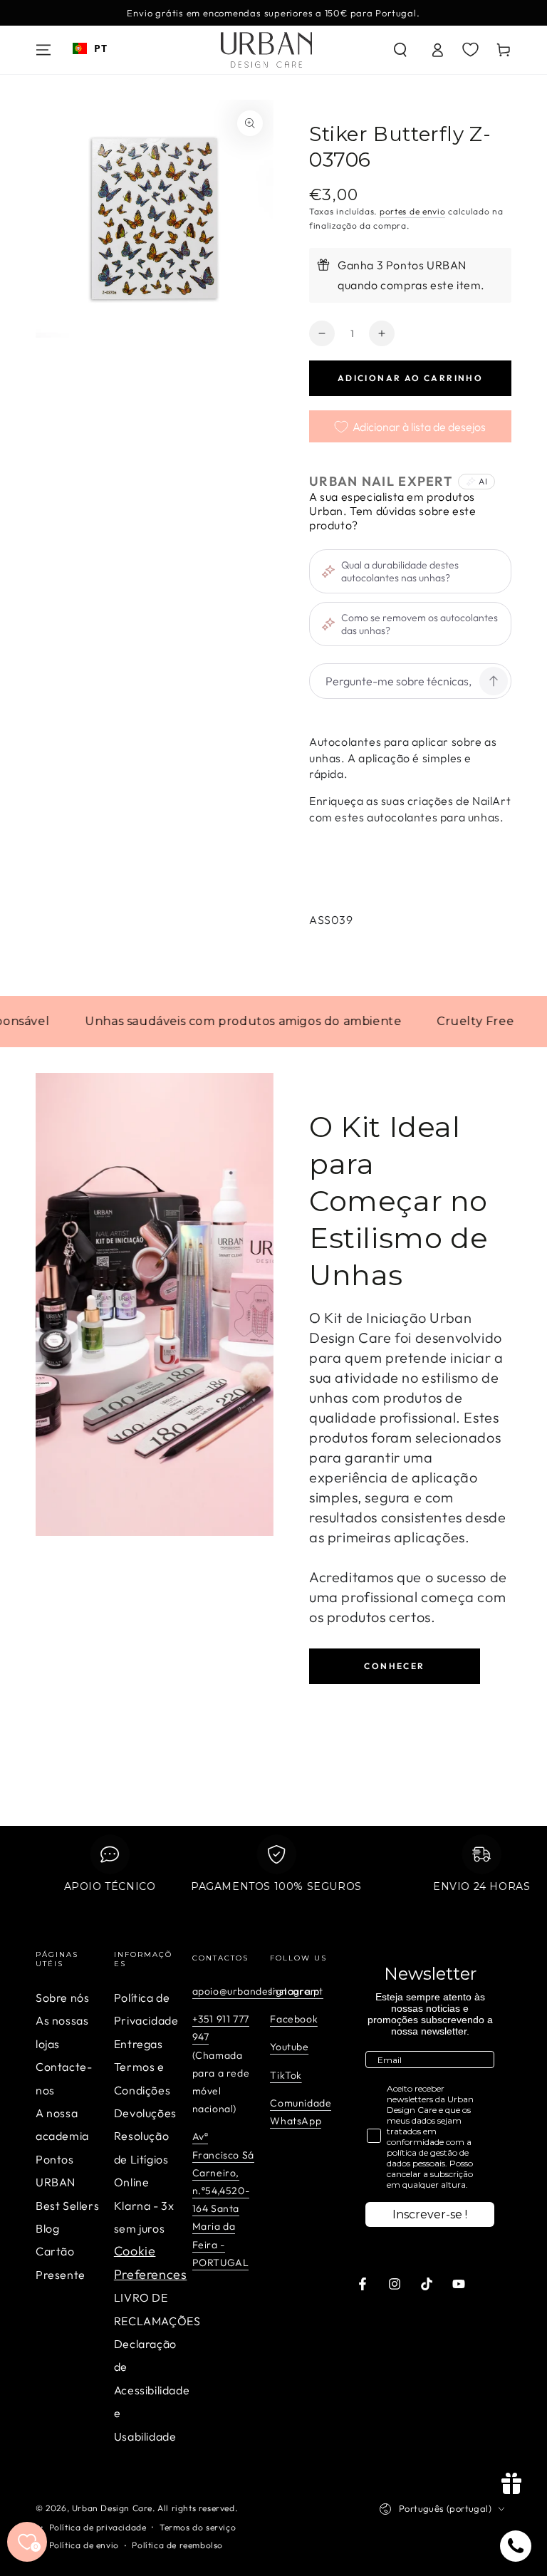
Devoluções (145, 2113)
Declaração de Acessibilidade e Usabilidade (152, 2390)
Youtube (289, 2047)
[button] (400, 50)
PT (100, 48)
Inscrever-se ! (430, 2214)
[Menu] (43, 50)
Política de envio (84, 2545)
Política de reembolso (177, 2545)
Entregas (139, 2044)
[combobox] (90, 48)
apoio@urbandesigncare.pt (258, 1991)
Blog (47, 2228)
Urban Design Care (112, 2508)
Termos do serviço (198, 2527)
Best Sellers (67, 2206)
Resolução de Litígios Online (141, 2159)
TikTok (286, 2075)
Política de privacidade (98, 2527)
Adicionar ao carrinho (410, 378)
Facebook (294, 2019)
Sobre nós (62, 1998)
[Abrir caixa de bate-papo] (516, 2546)
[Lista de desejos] (470, 49)
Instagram (295, 1991)
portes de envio (413, 211)
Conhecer (394, 1666)
